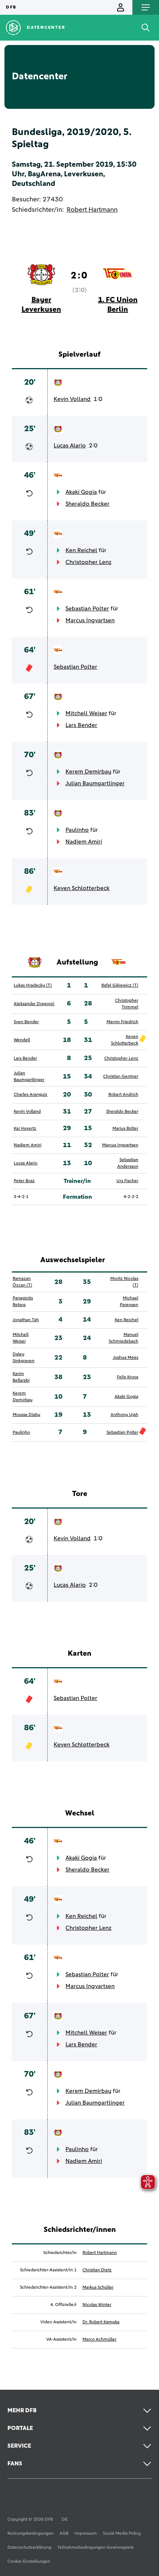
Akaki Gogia (81, 492)
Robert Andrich (123, 1095)
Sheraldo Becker (87, 504)
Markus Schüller (98, 2288)
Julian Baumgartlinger (95, 783)
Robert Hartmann (92, 210)
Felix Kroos (128, 1377)
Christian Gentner (121, 1077)
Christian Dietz (97, 2270)
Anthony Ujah (124, 1415)
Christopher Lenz (88, 562)
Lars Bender (81, 725)
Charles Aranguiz (31, 1095)
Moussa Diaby (26, 1415)
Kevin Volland (72, 399)
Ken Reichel (81, 550)
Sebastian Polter (87, 609)
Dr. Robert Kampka (101, 2322)
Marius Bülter (125, 1129)
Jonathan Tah (26, 1320)
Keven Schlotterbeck (82, 888)
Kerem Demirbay (88, 772)
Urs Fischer (127, 1181)
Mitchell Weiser (86, 713)
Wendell (22, 1040)
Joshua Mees (126, 1358)
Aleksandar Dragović (34, 1004)
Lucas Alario (70, 446)
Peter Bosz (24, 1181)
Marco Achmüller (99, 2340)
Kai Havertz (25, 1129)
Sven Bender (26, 1022)
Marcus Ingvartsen (90, 620)
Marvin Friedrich (122, 1022)
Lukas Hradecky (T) (33, 986)
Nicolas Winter (97, 2305)
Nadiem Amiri (84, 842)
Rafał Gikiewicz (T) (120, 986)
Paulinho (77, 830)
